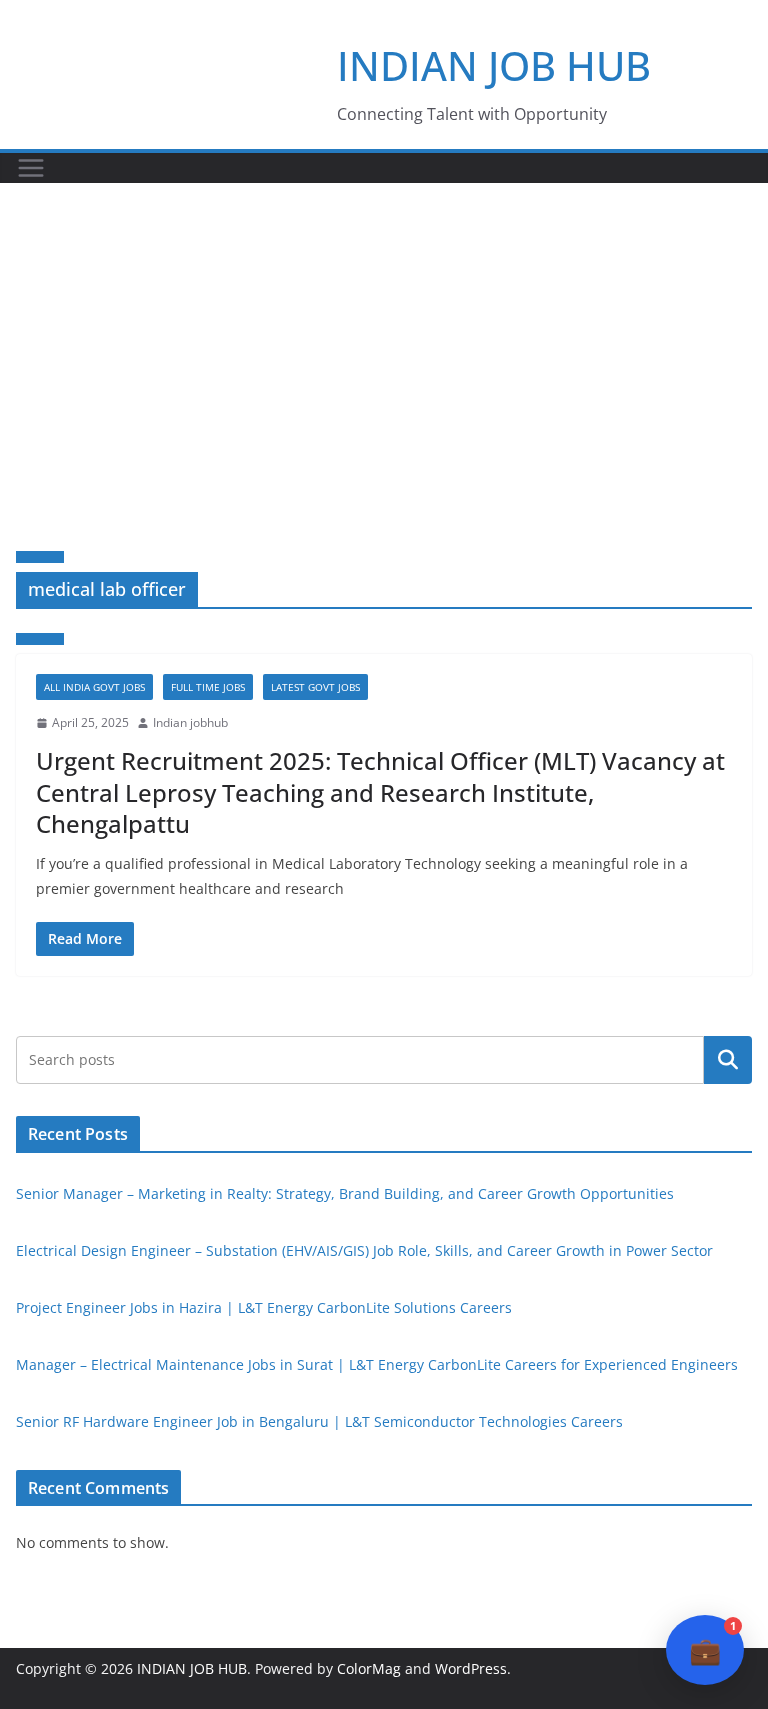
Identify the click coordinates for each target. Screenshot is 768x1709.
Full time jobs (208, 687)
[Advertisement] (384, 333)
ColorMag (369, 1668)
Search (728, 1059)
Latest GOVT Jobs (315, 687)
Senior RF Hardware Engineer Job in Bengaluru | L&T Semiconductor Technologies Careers (319, 1421)
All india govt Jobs (94, 687)
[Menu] (31, 168)
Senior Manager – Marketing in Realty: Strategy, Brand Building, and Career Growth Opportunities (345, 1193)
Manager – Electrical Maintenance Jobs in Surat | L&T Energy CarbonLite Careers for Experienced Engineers (377, 1364)
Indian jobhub (190, 722)
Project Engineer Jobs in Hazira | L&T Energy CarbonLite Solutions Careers (264, 1307)
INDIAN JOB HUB (494, 65)
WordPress (471, 1668)
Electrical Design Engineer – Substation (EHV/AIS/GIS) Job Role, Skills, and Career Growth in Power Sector (364, 1250)
